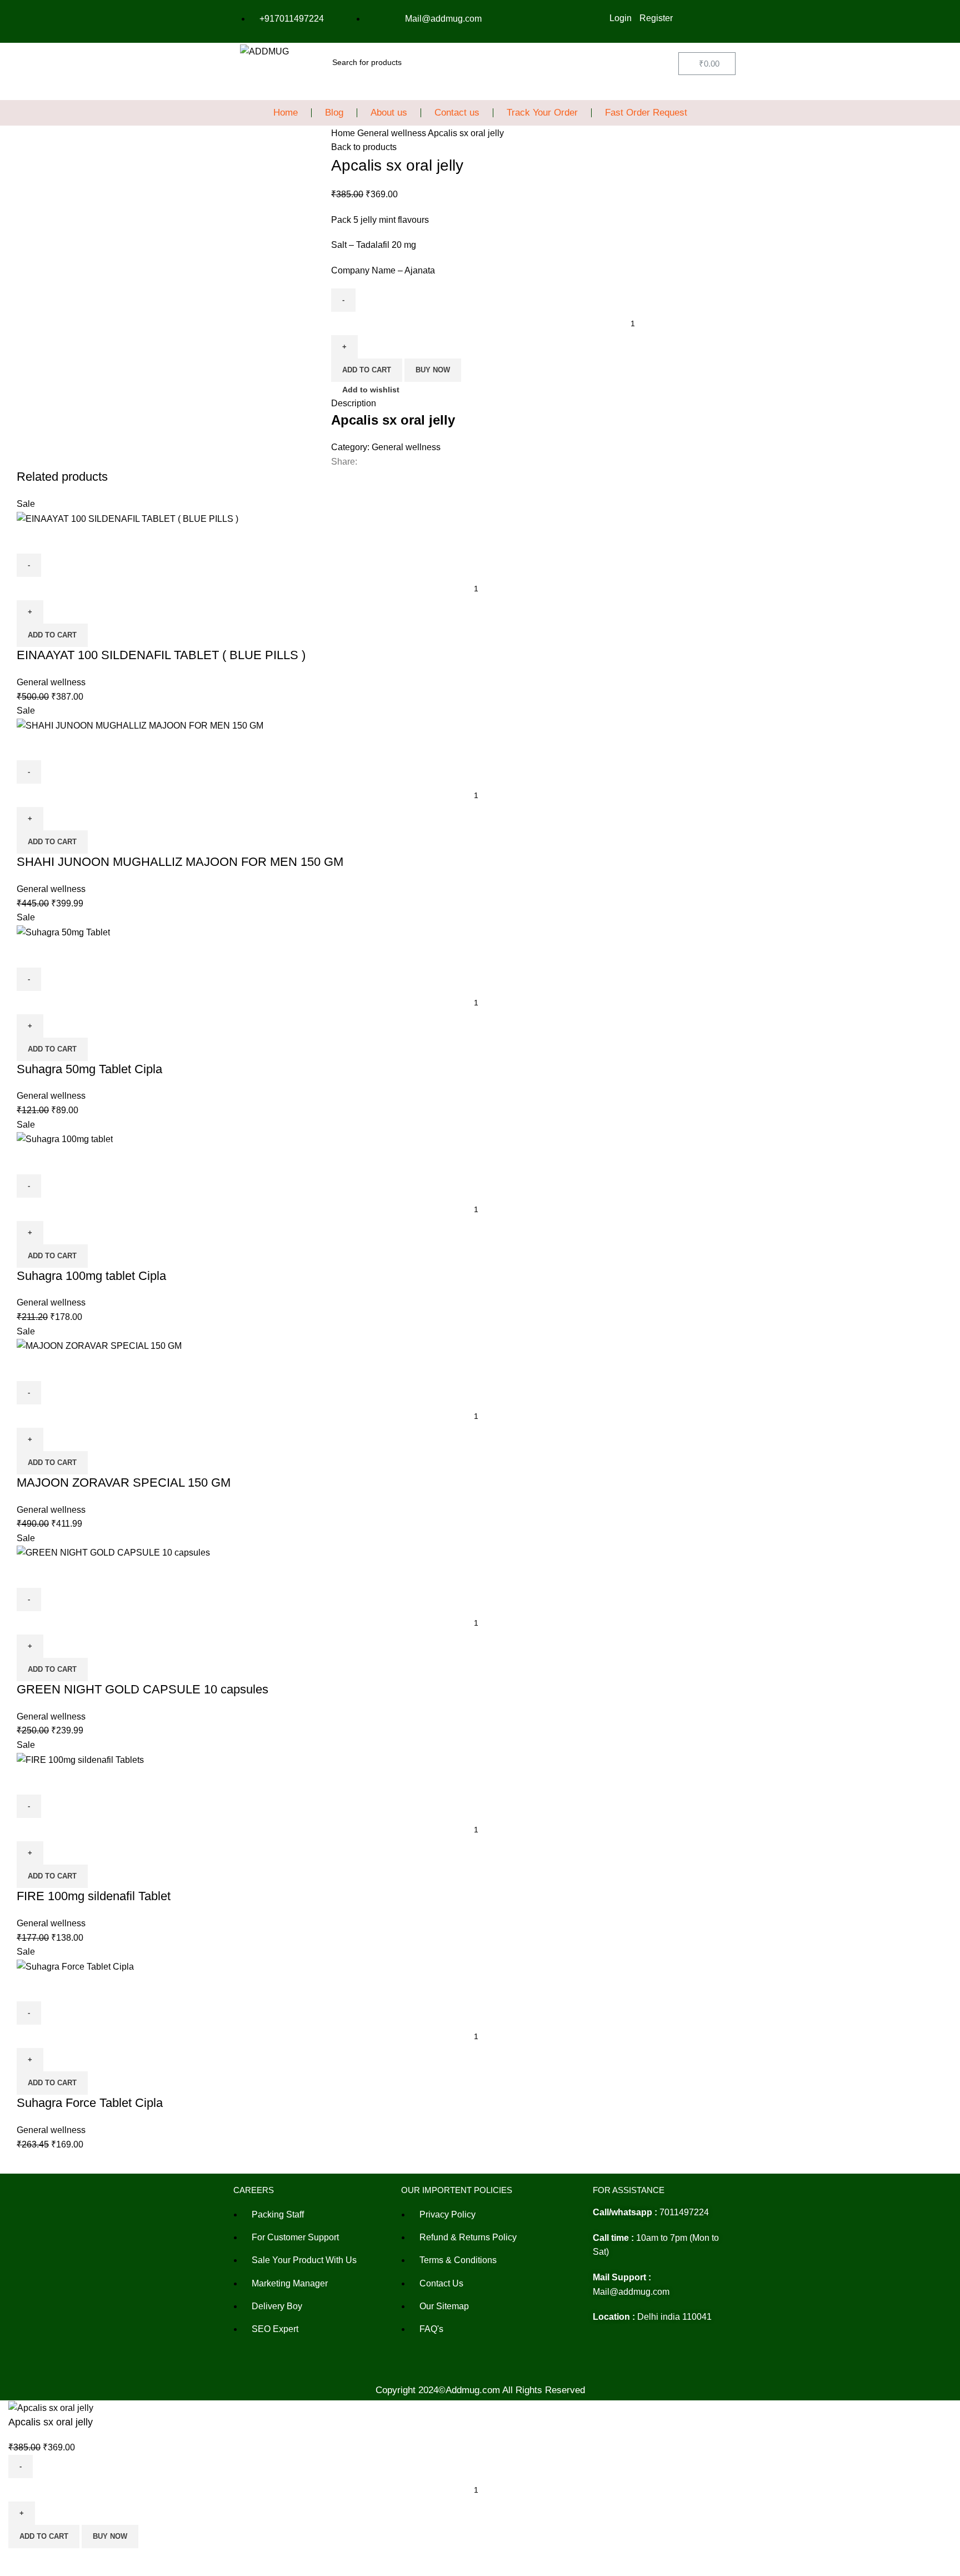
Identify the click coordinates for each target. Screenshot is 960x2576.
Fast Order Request (646, 113)
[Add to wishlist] (61, 540)
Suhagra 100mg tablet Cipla (91, 1276)
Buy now (433, 370)
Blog (334, 113)
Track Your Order (542, 113)
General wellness (392, 133)
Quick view (31, 540)
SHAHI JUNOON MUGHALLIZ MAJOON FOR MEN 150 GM (180, 862)
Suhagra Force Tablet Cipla (90, 2103)
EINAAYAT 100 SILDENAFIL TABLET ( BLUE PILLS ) (161, 655)
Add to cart (367, 370)
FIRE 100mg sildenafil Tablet (94, 1896)
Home (286, 113)
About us (389, 113)
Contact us (457, 113)
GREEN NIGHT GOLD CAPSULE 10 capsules (142, 1689)
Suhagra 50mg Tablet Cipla (89, 1069)
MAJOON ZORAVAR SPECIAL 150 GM (124, 1483)
